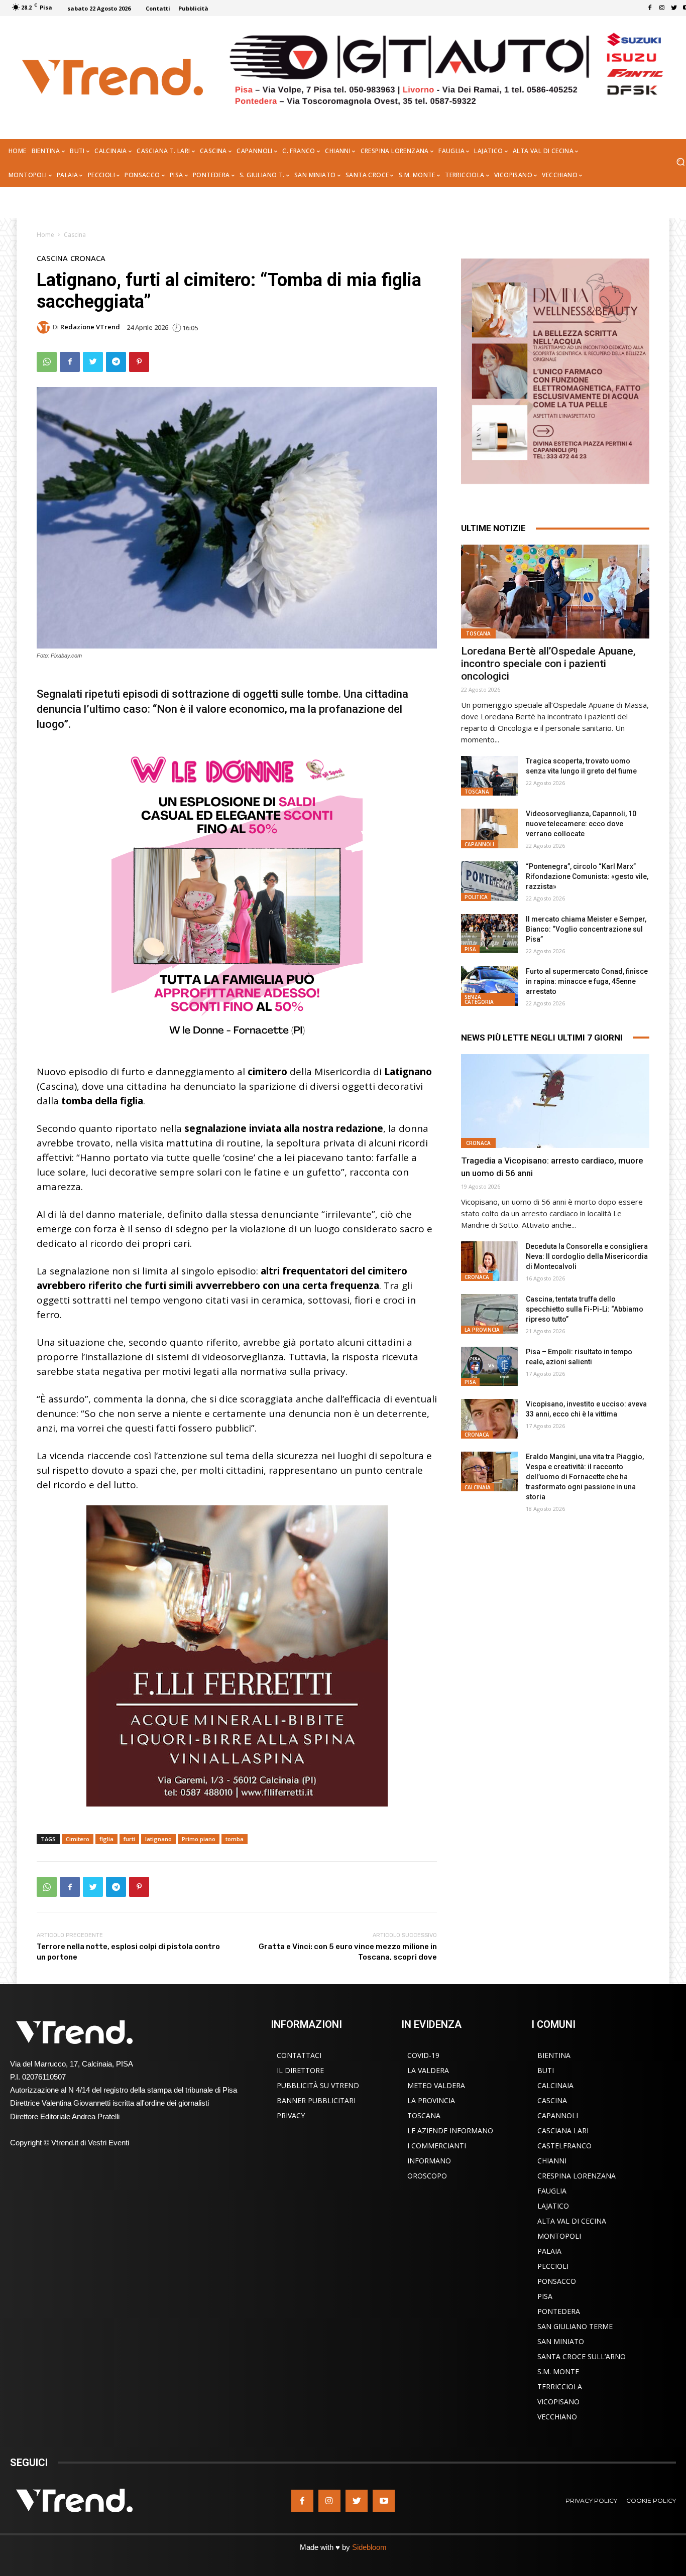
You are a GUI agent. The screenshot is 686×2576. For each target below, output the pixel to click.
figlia (106, 1839)
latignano (158, 1839)
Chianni (552, 2161)
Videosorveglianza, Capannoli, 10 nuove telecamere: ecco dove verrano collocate (581, 824)
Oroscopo (427, 2176)
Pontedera (559, 2311)
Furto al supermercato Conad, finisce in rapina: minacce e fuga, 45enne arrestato (587, 981)
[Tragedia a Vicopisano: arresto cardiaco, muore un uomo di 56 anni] (555, 1101)
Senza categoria (479, 999)
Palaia (549, 2251)
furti (129, 1839)
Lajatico (553, 2206)
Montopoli (559, 2236)
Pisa (470, 949)
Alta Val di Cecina (572, 2221)
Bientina (554, 2055)
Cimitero (78, 1839)
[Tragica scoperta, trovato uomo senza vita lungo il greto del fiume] (489, 776)
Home (45, 235)
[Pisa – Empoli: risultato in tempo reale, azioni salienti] (489, 1367)
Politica (476, 897)
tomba (235, 1839)
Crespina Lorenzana (577, 2176)
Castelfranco (564, 2146)
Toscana (478, 633)
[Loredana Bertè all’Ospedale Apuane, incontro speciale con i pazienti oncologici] (555, 592)
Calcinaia (478, 1487)
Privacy (291, 2115)
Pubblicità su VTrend (318, 2085)
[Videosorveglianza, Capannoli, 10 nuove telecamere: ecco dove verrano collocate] (489, 828)
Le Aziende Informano (450, 2131)
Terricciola (560, 2387)
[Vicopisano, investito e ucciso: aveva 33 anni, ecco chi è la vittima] (489, 1419)
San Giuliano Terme (575, 2326)
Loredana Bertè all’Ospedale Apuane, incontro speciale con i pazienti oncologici (548, 664)
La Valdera (428, 2070)
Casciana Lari (563, 2131)
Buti (546, 2070)
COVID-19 (423, 2055)
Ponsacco (557, 2281)
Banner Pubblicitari (316, 2100)
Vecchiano (557, 2417)
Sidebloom (369, 2547)
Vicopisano (558, 2402)
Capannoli (479, 844)
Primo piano (199, 1839)
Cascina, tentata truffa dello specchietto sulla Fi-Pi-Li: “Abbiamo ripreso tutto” (585, 1309)
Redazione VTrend (90, 327)
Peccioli (553, 2266)
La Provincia (482, 1330)
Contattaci (299, 2055)
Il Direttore (300, 2070)
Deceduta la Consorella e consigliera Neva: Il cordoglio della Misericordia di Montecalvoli (587, 1256)
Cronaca (88, 258)
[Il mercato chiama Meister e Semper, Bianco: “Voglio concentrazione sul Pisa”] (489, 934)
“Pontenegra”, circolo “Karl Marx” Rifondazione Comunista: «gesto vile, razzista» (587, 876)
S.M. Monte (558, 2371)
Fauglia (552, 2191)
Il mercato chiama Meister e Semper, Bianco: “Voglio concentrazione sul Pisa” (586, 929)
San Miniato (561, 2341)
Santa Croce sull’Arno (582, 2356)
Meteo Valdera (436, 2085)
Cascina (75, 235)
